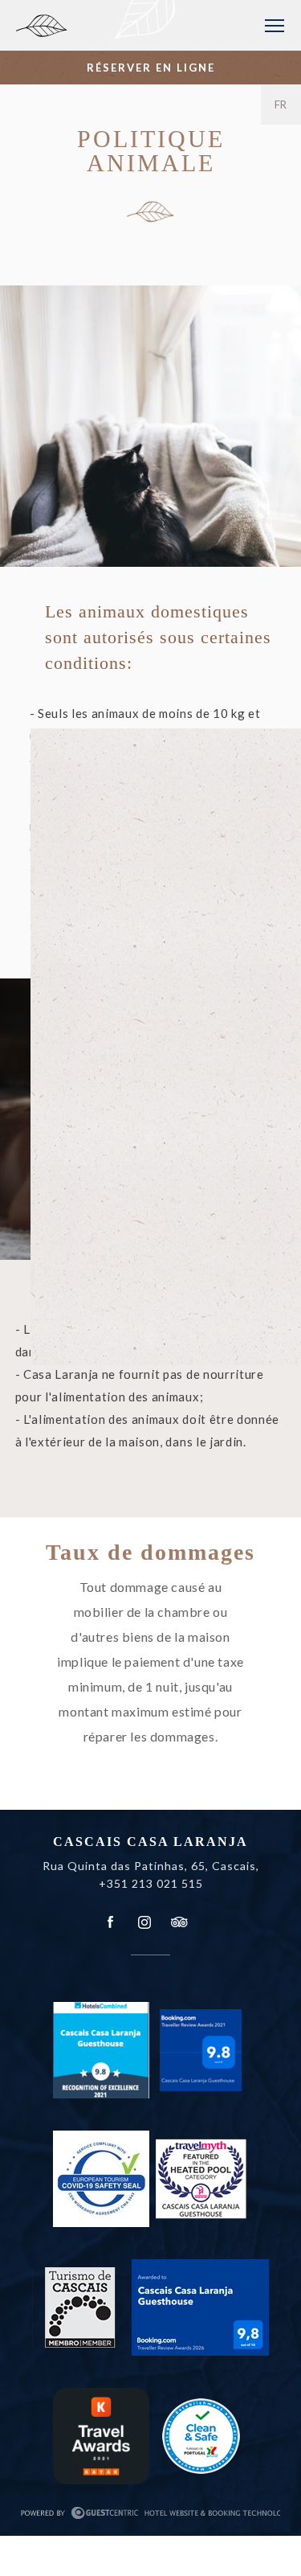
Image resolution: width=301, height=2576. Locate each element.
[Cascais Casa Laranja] (107, 32)
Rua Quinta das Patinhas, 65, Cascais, (151, 1866)
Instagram (144, 1922)
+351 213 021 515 (151, 1883)
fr (281, 105)
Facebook (111, 1922)
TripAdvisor (178, 1922)
